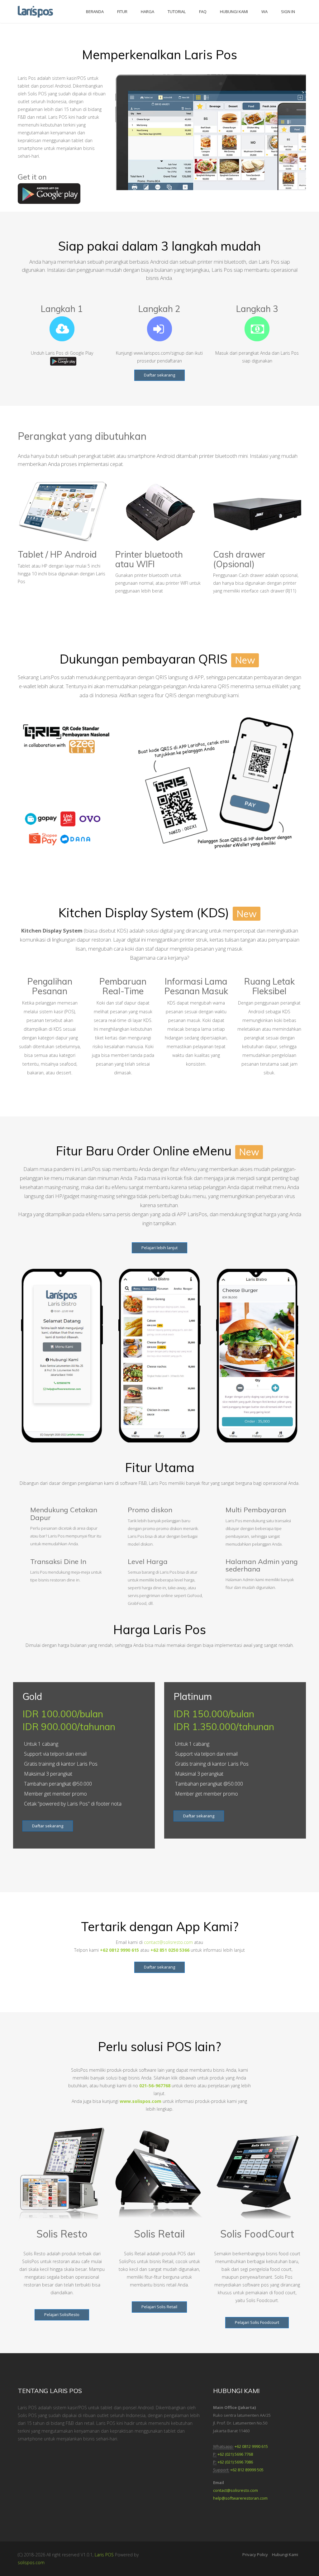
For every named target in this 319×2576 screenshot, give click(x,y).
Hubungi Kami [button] (234, 12)
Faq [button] (203, 12)
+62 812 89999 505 (247, 2470)
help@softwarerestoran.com (240, 2498)
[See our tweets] (19, 2453)
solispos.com (31, 2562)
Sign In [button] (288, 12)
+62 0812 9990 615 (251, 2446)
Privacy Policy (255, 2554)
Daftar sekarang (159, 375)
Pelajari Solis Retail (159, 2307)
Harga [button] (148, 12)
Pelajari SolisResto (62, 2315)
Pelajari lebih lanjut (159, 1248)
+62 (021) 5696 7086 (235, 2462)
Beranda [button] (95, 12)
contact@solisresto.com (168, 1942)
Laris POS (104, 2555)
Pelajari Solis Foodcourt (257, 2322)
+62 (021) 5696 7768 (235, 2454)
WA (264, 12)
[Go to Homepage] (38, 9)
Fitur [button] (122, 12)
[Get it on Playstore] (49, 193)
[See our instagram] (21, 2453)
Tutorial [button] (177, 12)
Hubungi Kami (285, 2554)
